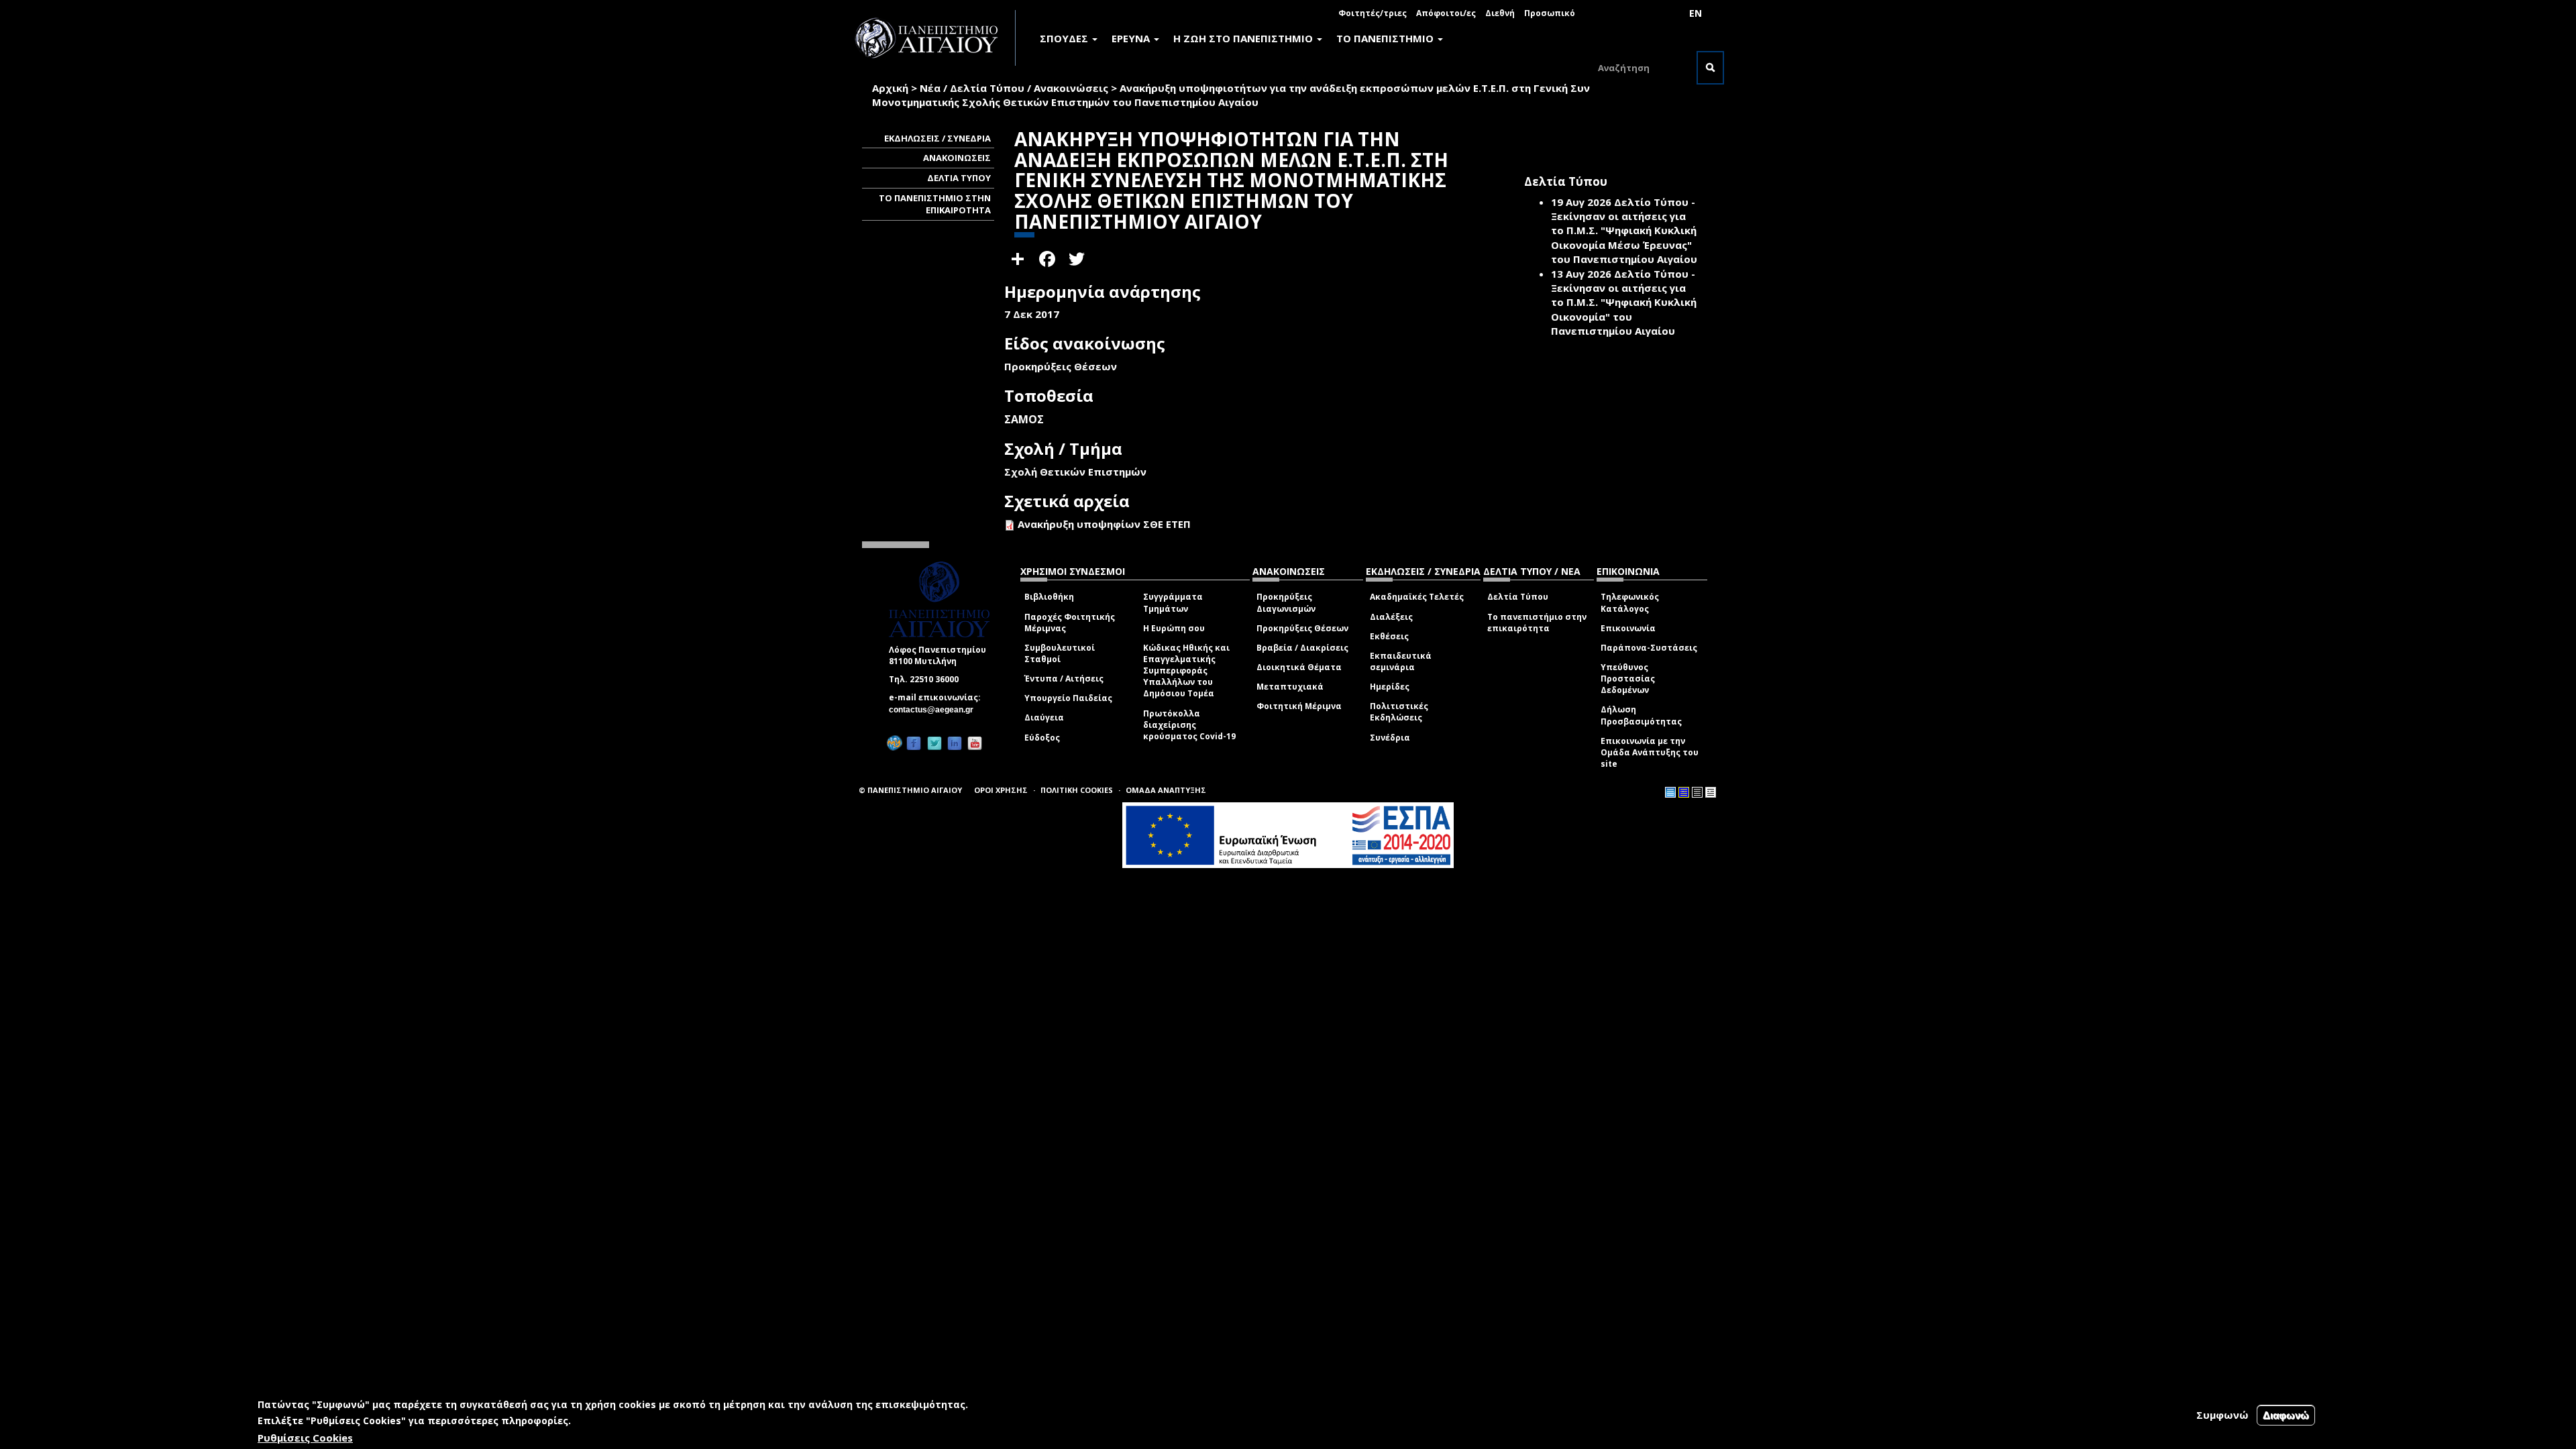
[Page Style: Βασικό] (1670, 792)
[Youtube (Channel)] (975, 743)
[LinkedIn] (955, 743)
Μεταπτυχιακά (1290, 687)
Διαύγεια (1044, 717)
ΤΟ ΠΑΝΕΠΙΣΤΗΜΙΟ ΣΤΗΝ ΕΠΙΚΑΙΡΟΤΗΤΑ (935, 204)
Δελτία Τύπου (1518, 597)
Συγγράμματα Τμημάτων (1173, 602)
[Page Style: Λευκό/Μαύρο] (1697, 792)
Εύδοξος (1042, 738)
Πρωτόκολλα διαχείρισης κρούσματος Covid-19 (1189, 725)
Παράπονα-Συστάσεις (1649, 648)
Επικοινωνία (1628, 628)
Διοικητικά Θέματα (1299, 667)
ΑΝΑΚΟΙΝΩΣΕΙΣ (957, 158)
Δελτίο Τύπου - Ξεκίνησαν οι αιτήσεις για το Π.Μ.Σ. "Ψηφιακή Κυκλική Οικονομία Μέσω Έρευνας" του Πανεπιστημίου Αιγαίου (1624, 231)
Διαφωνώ (2286, 1415)
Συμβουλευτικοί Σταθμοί (1060, 653)
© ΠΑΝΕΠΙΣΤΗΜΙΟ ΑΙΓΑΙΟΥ (910, 790)
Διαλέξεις (1391, 617)
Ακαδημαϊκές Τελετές (1417, 597)
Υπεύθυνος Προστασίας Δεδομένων (1628, 679)
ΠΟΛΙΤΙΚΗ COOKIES (1077, 790)
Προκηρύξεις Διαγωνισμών (1286, 602)
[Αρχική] (934, 38)
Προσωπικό (1550, 13)
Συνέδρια (1390, 738)
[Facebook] (914, 743)
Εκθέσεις (1389, 636)
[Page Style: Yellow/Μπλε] (1684, 792)
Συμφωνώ (2222, 1415)
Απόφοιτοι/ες (1446, 13)
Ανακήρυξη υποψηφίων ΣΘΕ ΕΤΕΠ (1104, 524)
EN (1696, 13)
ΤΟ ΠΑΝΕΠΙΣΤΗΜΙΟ (1386, 38)
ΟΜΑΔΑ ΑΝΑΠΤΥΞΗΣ (1166, 790)
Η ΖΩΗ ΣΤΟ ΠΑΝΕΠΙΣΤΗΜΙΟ (1244, 38)
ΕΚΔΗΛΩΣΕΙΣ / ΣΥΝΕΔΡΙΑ (937, 138)
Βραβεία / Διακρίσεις (1302, 648)
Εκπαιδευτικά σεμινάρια (1401, 661)
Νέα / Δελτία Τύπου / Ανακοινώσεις (1014, 88)
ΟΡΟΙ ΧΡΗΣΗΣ (1001, 790)
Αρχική (890, 88)
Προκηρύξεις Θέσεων (1302, 628)
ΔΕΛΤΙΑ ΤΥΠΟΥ (959, 178)
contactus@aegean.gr (935, 710)
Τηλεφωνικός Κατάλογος (1630, 602)
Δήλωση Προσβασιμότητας (1641, 715)
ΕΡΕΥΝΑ (1132, 38)
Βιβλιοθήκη (1049, 597)
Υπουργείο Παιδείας (1068, 698)
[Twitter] (934, 743)
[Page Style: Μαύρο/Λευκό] (1711, 792)
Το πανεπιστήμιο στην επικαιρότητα (1537, 623)
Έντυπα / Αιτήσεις (1064, 679)
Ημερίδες (1390, 687)
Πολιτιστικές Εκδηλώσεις (1399, 712)
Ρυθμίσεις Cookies (305, 1438)
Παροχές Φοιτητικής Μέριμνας (1070, 623)
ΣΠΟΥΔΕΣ (1065, 38)
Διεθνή (1500, 13)
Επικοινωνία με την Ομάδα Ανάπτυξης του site (1650, 752)
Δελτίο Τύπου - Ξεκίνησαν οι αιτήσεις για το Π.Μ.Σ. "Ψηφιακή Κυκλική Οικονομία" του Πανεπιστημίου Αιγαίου (1624, 303)
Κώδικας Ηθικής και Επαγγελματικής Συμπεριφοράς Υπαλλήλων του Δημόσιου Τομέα (1186, 671)
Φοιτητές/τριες (1373, 13)
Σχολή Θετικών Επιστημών (1075, 472)
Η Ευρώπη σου (1174, 628)
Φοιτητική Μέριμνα (1299, 706)
